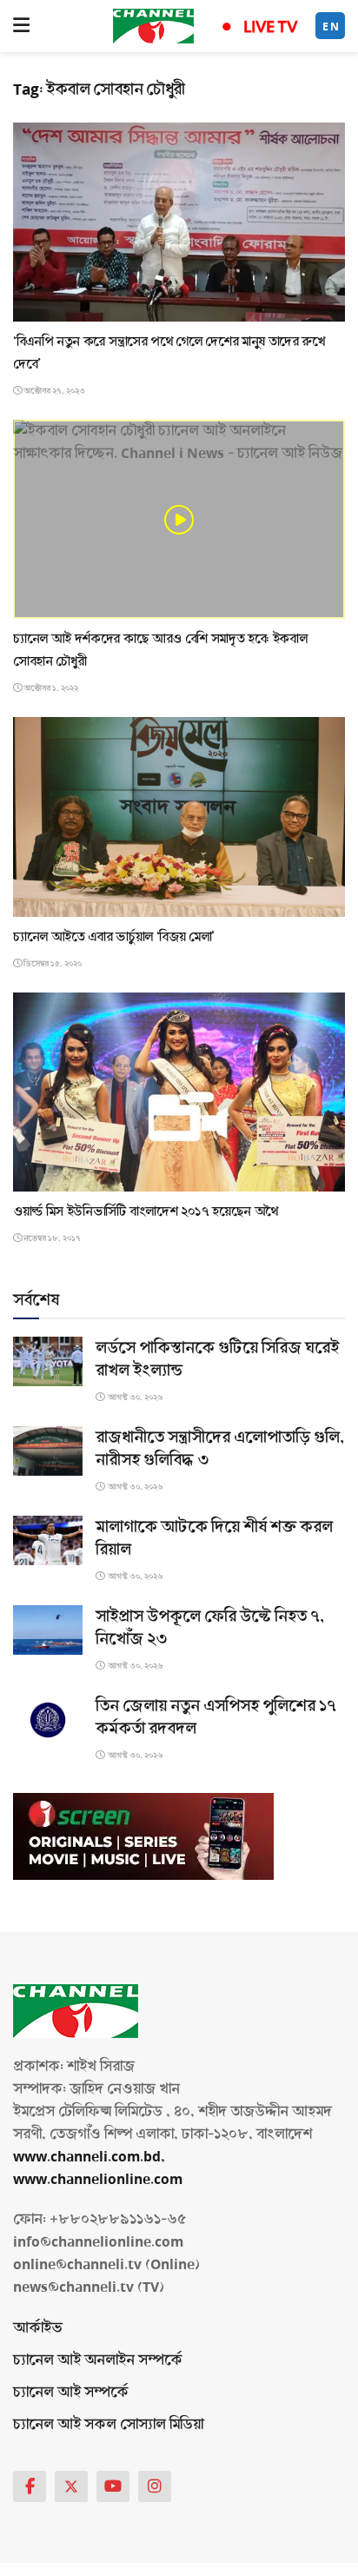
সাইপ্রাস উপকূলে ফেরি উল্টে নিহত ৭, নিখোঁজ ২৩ (210, 1628)
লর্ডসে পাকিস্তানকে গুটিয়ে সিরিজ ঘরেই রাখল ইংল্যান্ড (217, 1359)
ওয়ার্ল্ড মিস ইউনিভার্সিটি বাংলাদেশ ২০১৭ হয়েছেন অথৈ (146, 1212)
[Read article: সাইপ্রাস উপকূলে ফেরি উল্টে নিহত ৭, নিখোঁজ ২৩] (48, 1630)
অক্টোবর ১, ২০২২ (50, 688)
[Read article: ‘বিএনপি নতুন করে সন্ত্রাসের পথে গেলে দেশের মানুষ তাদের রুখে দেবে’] (179, 222)
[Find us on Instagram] (155, 2486)
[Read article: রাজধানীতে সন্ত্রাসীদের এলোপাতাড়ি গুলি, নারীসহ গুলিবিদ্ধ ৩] (48, 1451)
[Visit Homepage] (153, 26)
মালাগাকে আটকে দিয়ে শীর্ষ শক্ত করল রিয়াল (214, 1538)
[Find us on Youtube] (113, 2486)
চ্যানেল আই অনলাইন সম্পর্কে (98, 2360)
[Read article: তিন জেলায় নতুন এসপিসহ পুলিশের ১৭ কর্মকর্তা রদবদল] (48, 1720)
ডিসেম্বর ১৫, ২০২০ (52, 964)
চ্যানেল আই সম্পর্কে (71, 2392)
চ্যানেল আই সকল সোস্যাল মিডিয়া (108, 2424)
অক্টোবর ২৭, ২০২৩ (53, 391)
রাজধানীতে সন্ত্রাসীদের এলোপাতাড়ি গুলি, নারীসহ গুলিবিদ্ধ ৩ (220, 1449)
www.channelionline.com (99, 2179)
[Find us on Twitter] (71, 2486)
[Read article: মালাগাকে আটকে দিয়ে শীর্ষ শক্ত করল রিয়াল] (48, 1540)
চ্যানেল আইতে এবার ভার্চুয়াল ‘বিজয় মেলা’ (114, 937)
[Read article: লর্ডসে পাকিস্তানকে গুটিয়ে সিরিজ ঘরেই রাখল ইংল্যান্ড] (48, 1361)
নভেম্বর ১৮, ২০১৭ (51, 1238)
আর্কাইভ (38, 2328)
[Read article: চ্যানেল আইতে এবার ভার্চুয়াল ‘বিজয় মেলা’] (179, 817)
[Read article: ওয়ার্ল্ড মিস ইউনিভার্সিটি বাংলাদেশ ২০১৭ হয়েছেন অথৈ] (179, 1092)
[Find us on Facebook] (30, 2486)
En (331, 27)
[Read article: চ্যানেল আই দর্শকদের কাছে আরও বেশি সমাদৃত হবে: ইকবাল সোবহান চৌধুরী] (179, 519)
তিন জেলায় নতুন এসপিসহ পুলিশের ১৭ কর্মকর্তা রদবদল (216, 1717)
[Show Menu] (21, 26)
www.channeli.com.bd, (89, 2157)
